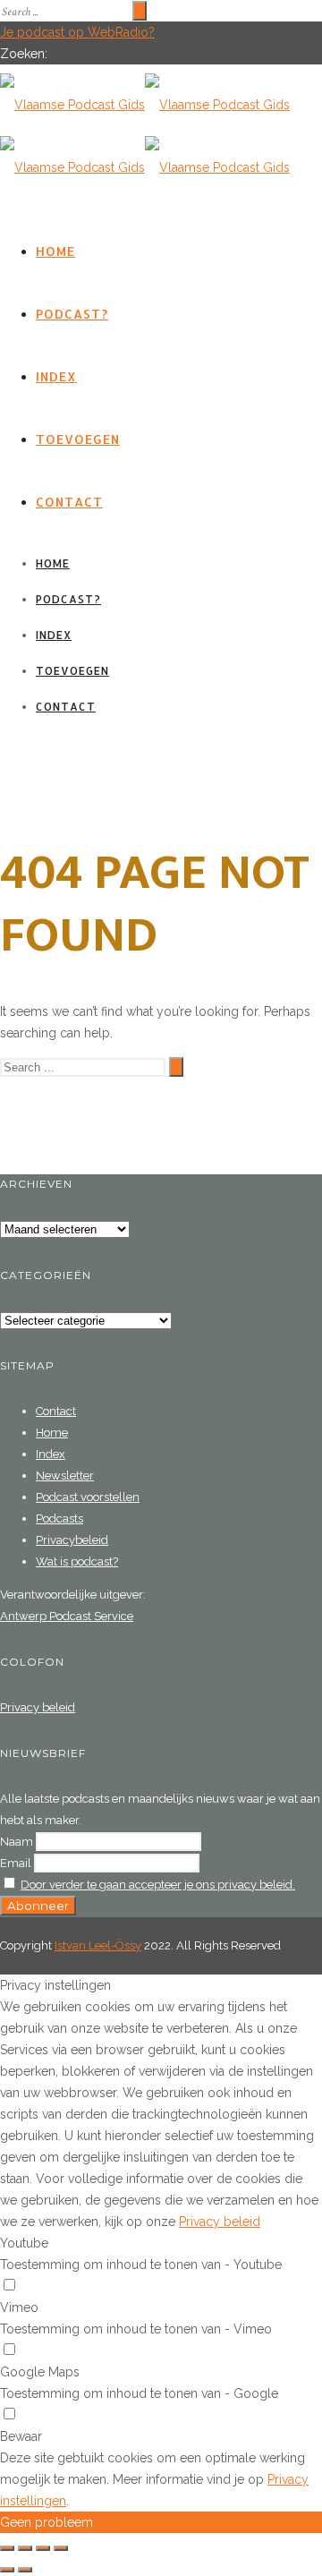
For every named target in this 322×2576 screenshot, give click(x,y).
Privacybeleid (72, 1540)
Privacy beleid (38, 1707)
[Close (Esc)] (7, 2548)
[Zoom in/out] (61, 2548)
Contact (69, 502)
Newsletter (65, 1476)
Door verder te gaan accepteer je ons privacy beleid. (158, 1885)
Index (56, 376)
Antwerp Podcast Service (67, 1616)
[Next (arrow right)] (25, 2570)
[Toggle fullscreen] (43, 2548)
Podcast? (72, 314)
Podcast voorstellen (88, 1497)
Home (55, 251)
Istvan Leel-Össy (98, 1945)
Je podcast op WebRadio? (77, 32)
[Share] (25, 2548)
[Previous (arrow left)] (7, 2570)
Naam (17, 1842)
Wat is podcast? (77, 1561)
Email (16, 1863)
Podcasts (59, 1518)
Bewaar (21, 2436)
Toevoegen (78, 439)
